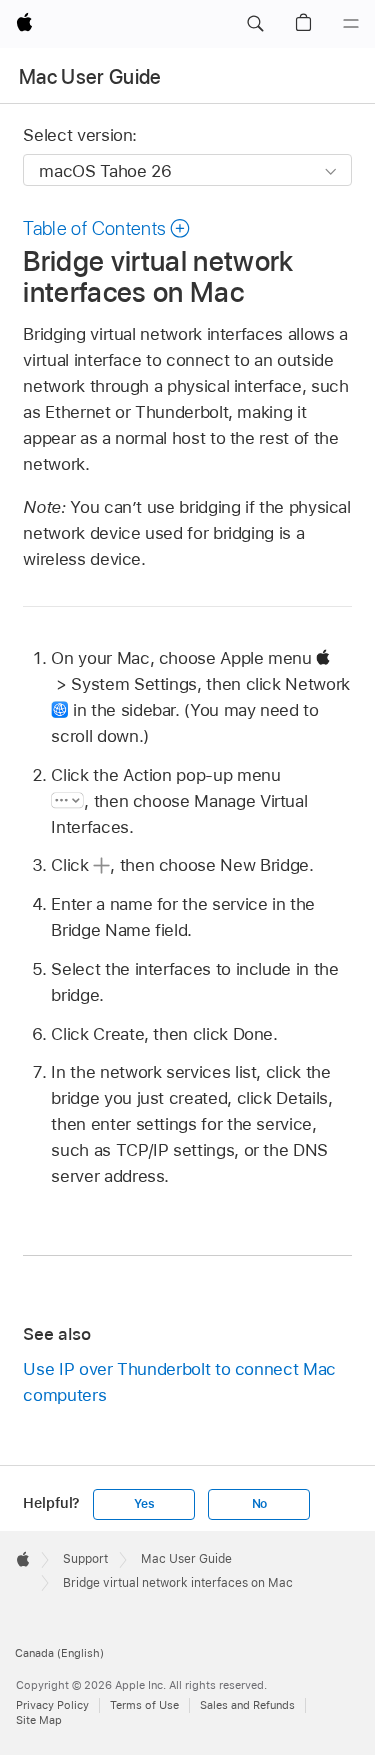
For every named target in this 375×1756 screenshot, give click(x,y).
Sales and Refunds (247, 1705)
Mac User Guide (90, 77)
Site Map (39, 1720)
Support (85, 1559)
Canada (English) (59, 1653)
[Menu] (351, 24)
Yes (144, 1504)
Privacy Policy (52, 1705)
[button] (255, 24)
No (260, 1504)
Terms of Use (144, 1705)
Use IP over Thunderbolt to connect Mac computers (179, 1382)
